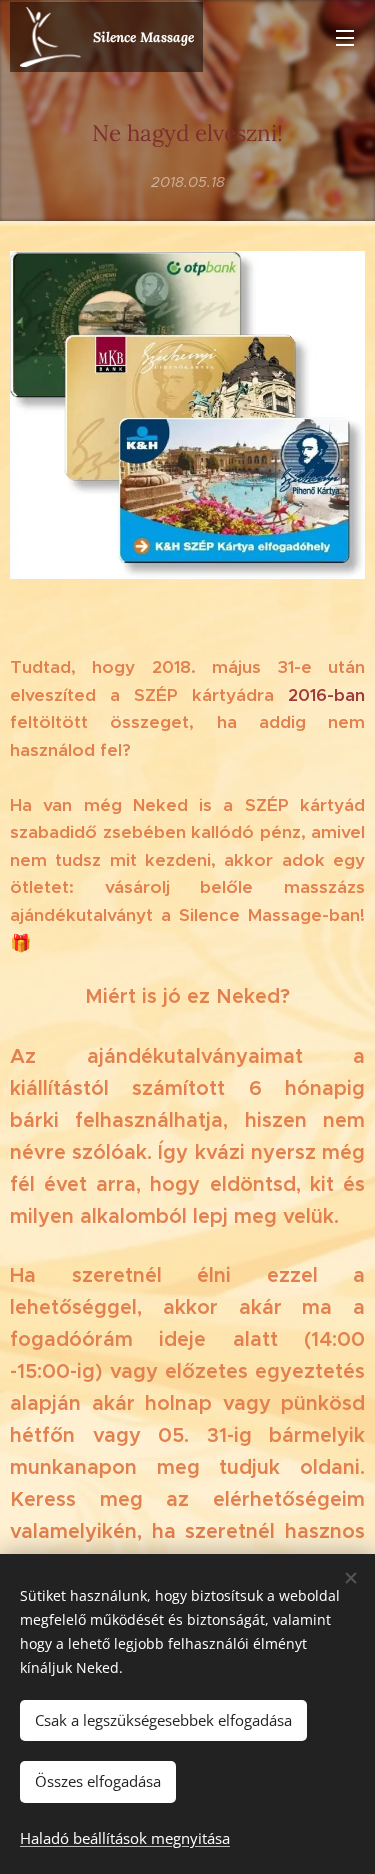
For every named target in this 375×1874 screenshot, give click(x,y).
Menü (345, 37)
